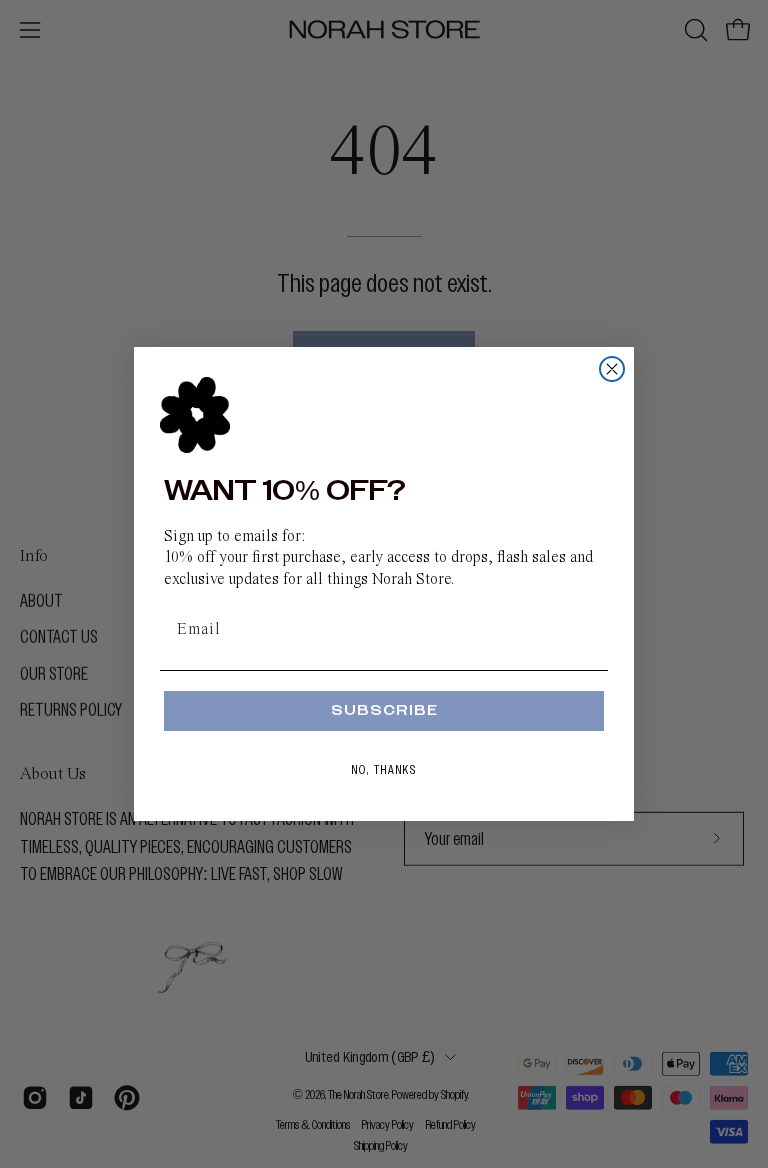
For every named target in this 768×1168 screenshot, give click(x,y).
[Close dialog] (612, 369)
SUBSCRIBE (384, 710)
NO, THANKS (384, 770)
